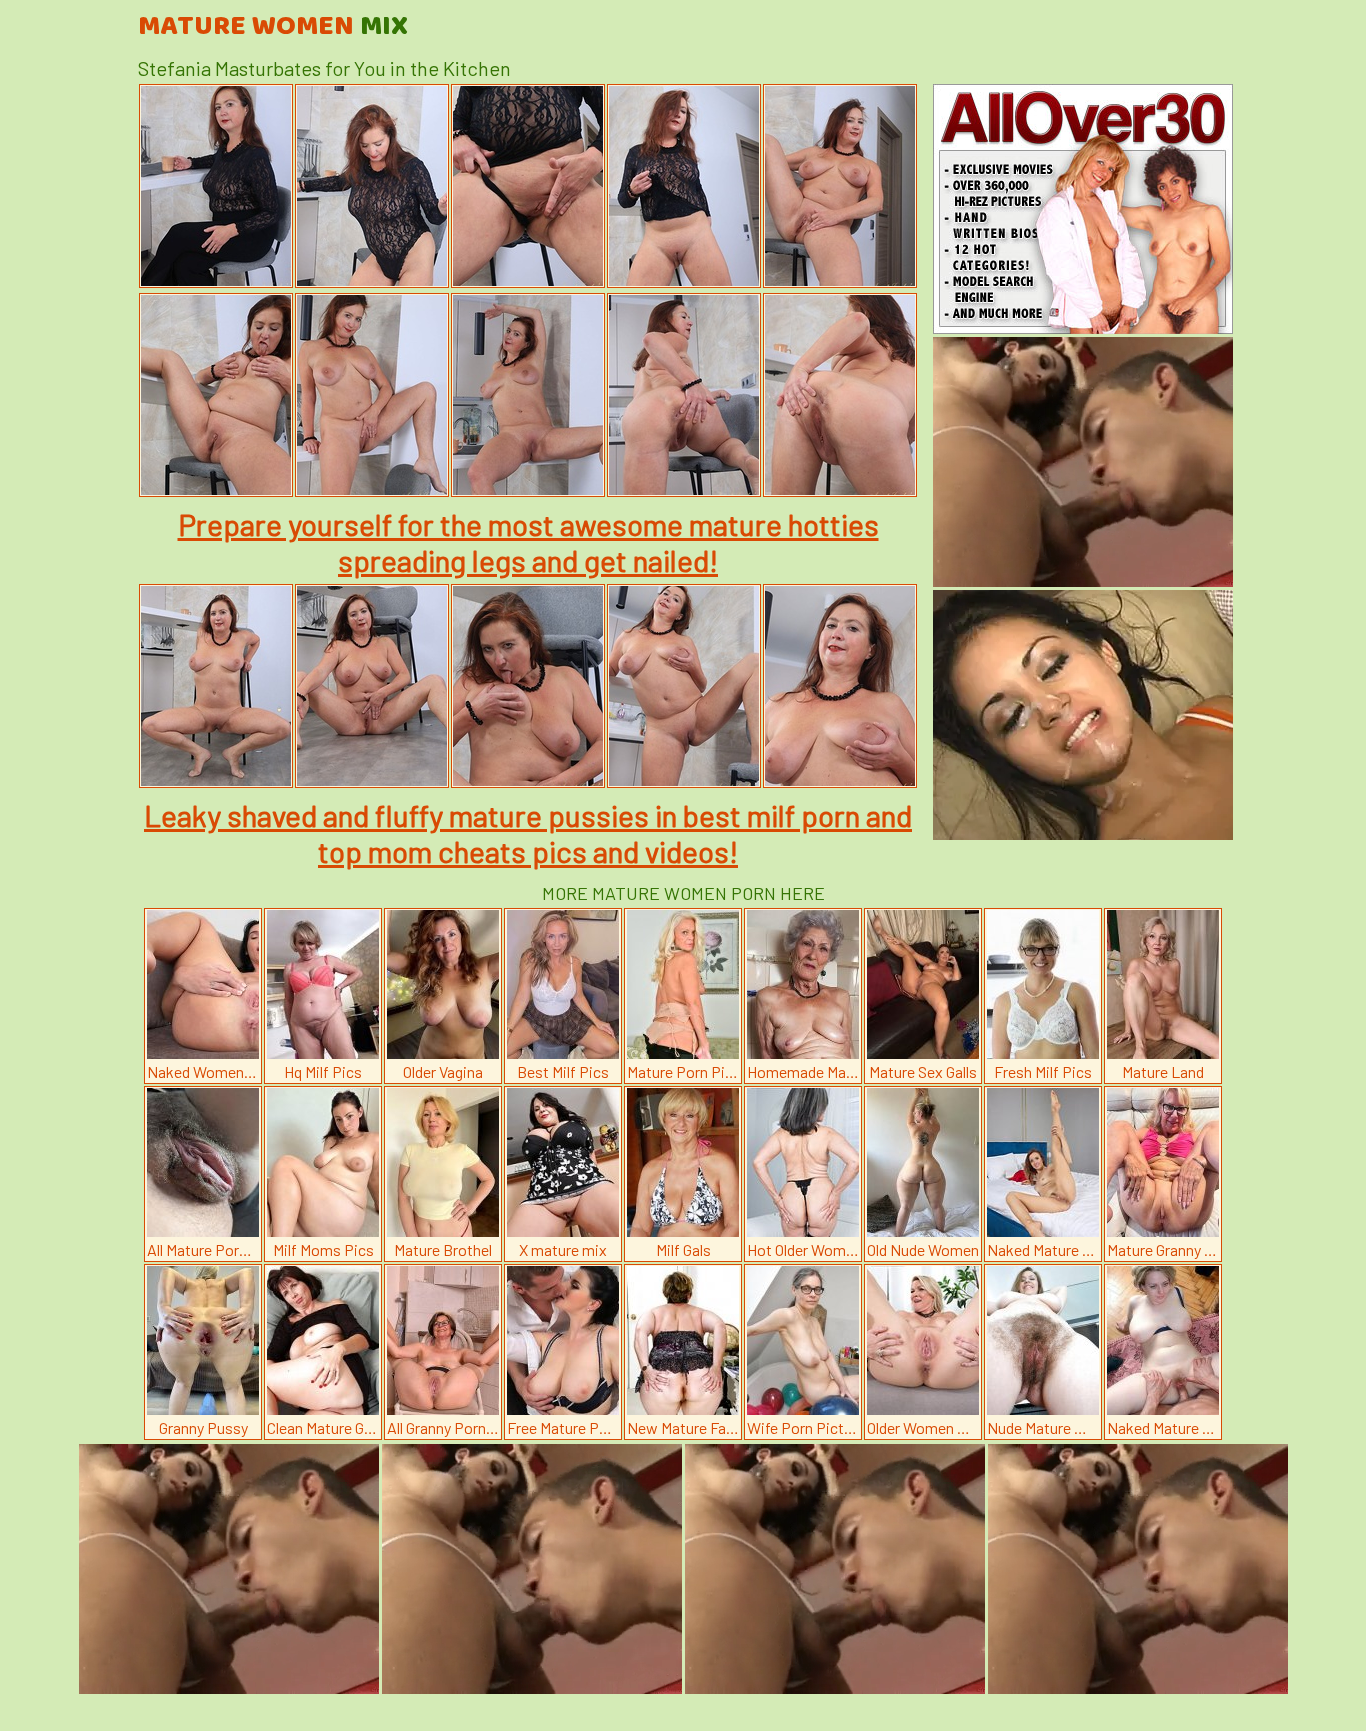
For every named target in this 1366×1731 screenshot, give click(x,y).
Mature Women (273, 27)
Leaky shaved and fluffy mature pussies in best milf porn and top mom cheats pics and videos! (528, 833)
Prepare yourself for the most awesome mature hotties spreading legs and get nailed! (528, 542)
